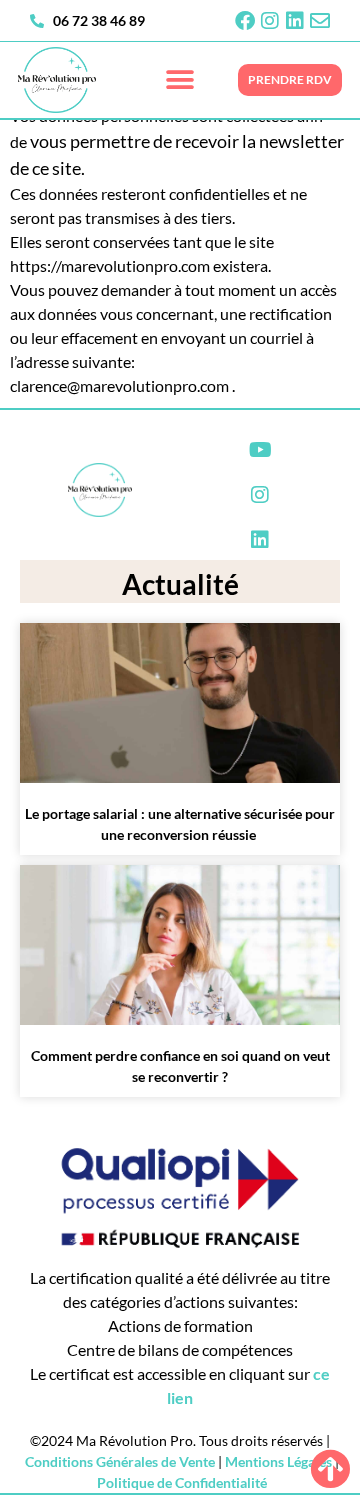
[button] (179, 80)
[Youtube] (260, 450)
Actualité (180, 584)
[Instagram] (270, 21)
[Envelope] (320, 21)
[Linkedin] (295, 21)
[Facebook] (245, 21)
